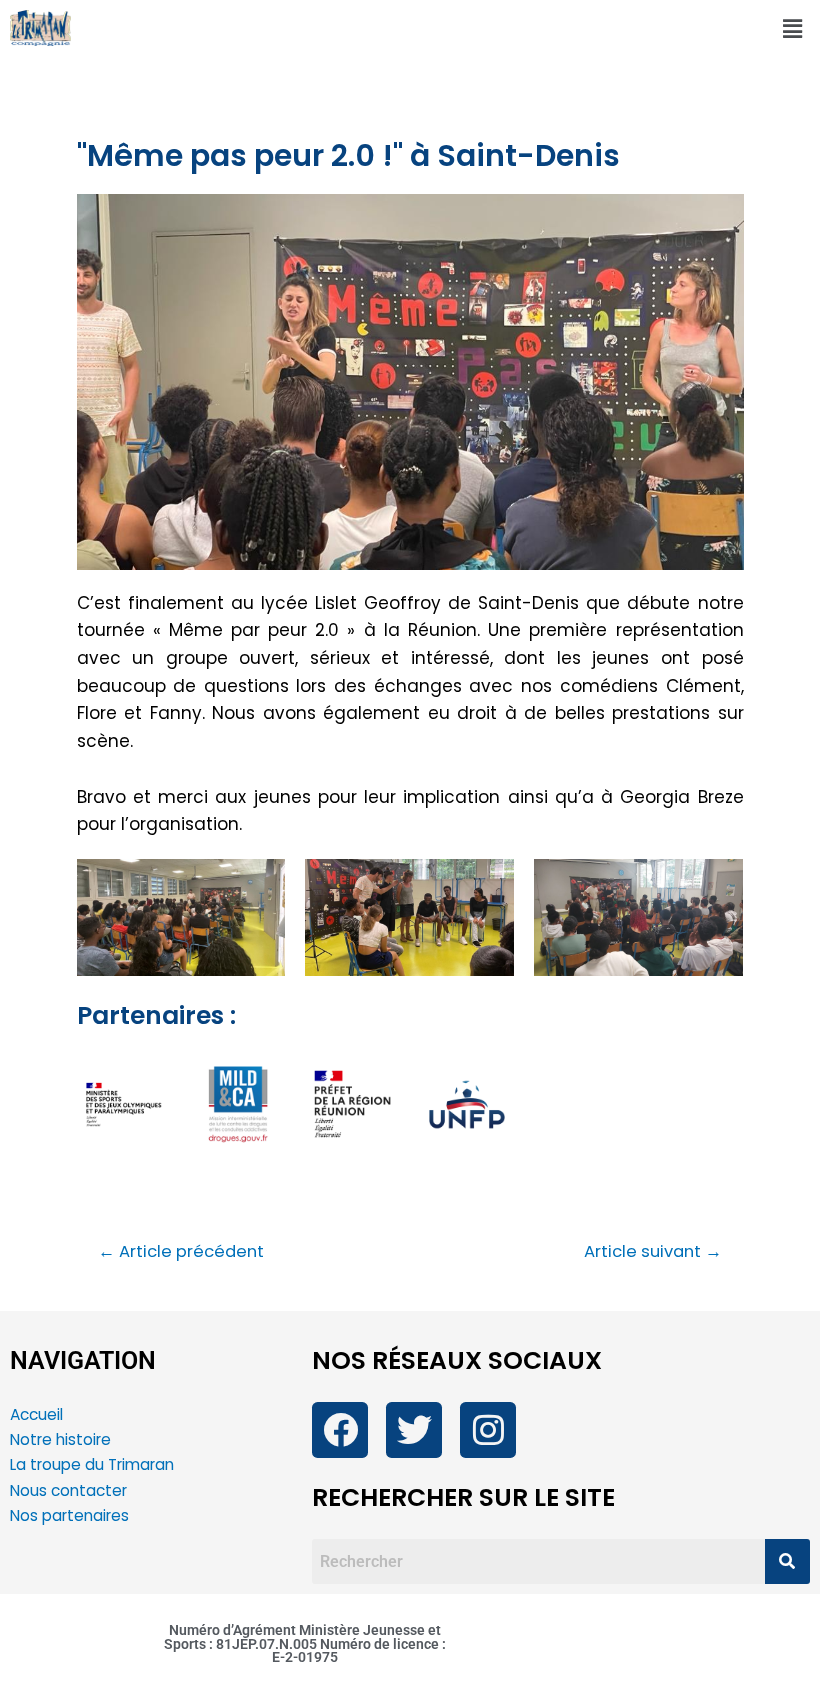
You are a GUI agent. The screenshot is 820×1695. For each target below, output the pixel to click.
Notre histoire (60, 1439)
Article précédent (181, 1252)
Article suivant (653, 1252)
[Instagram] (488, 1430)
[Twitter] (414, 1430)
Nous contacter (70, 1490)
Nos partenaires (69, 1515)
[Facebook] (340, 1430)
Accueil (36, 1414)
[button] (793, 29)
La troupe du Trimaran (92, 1464)
